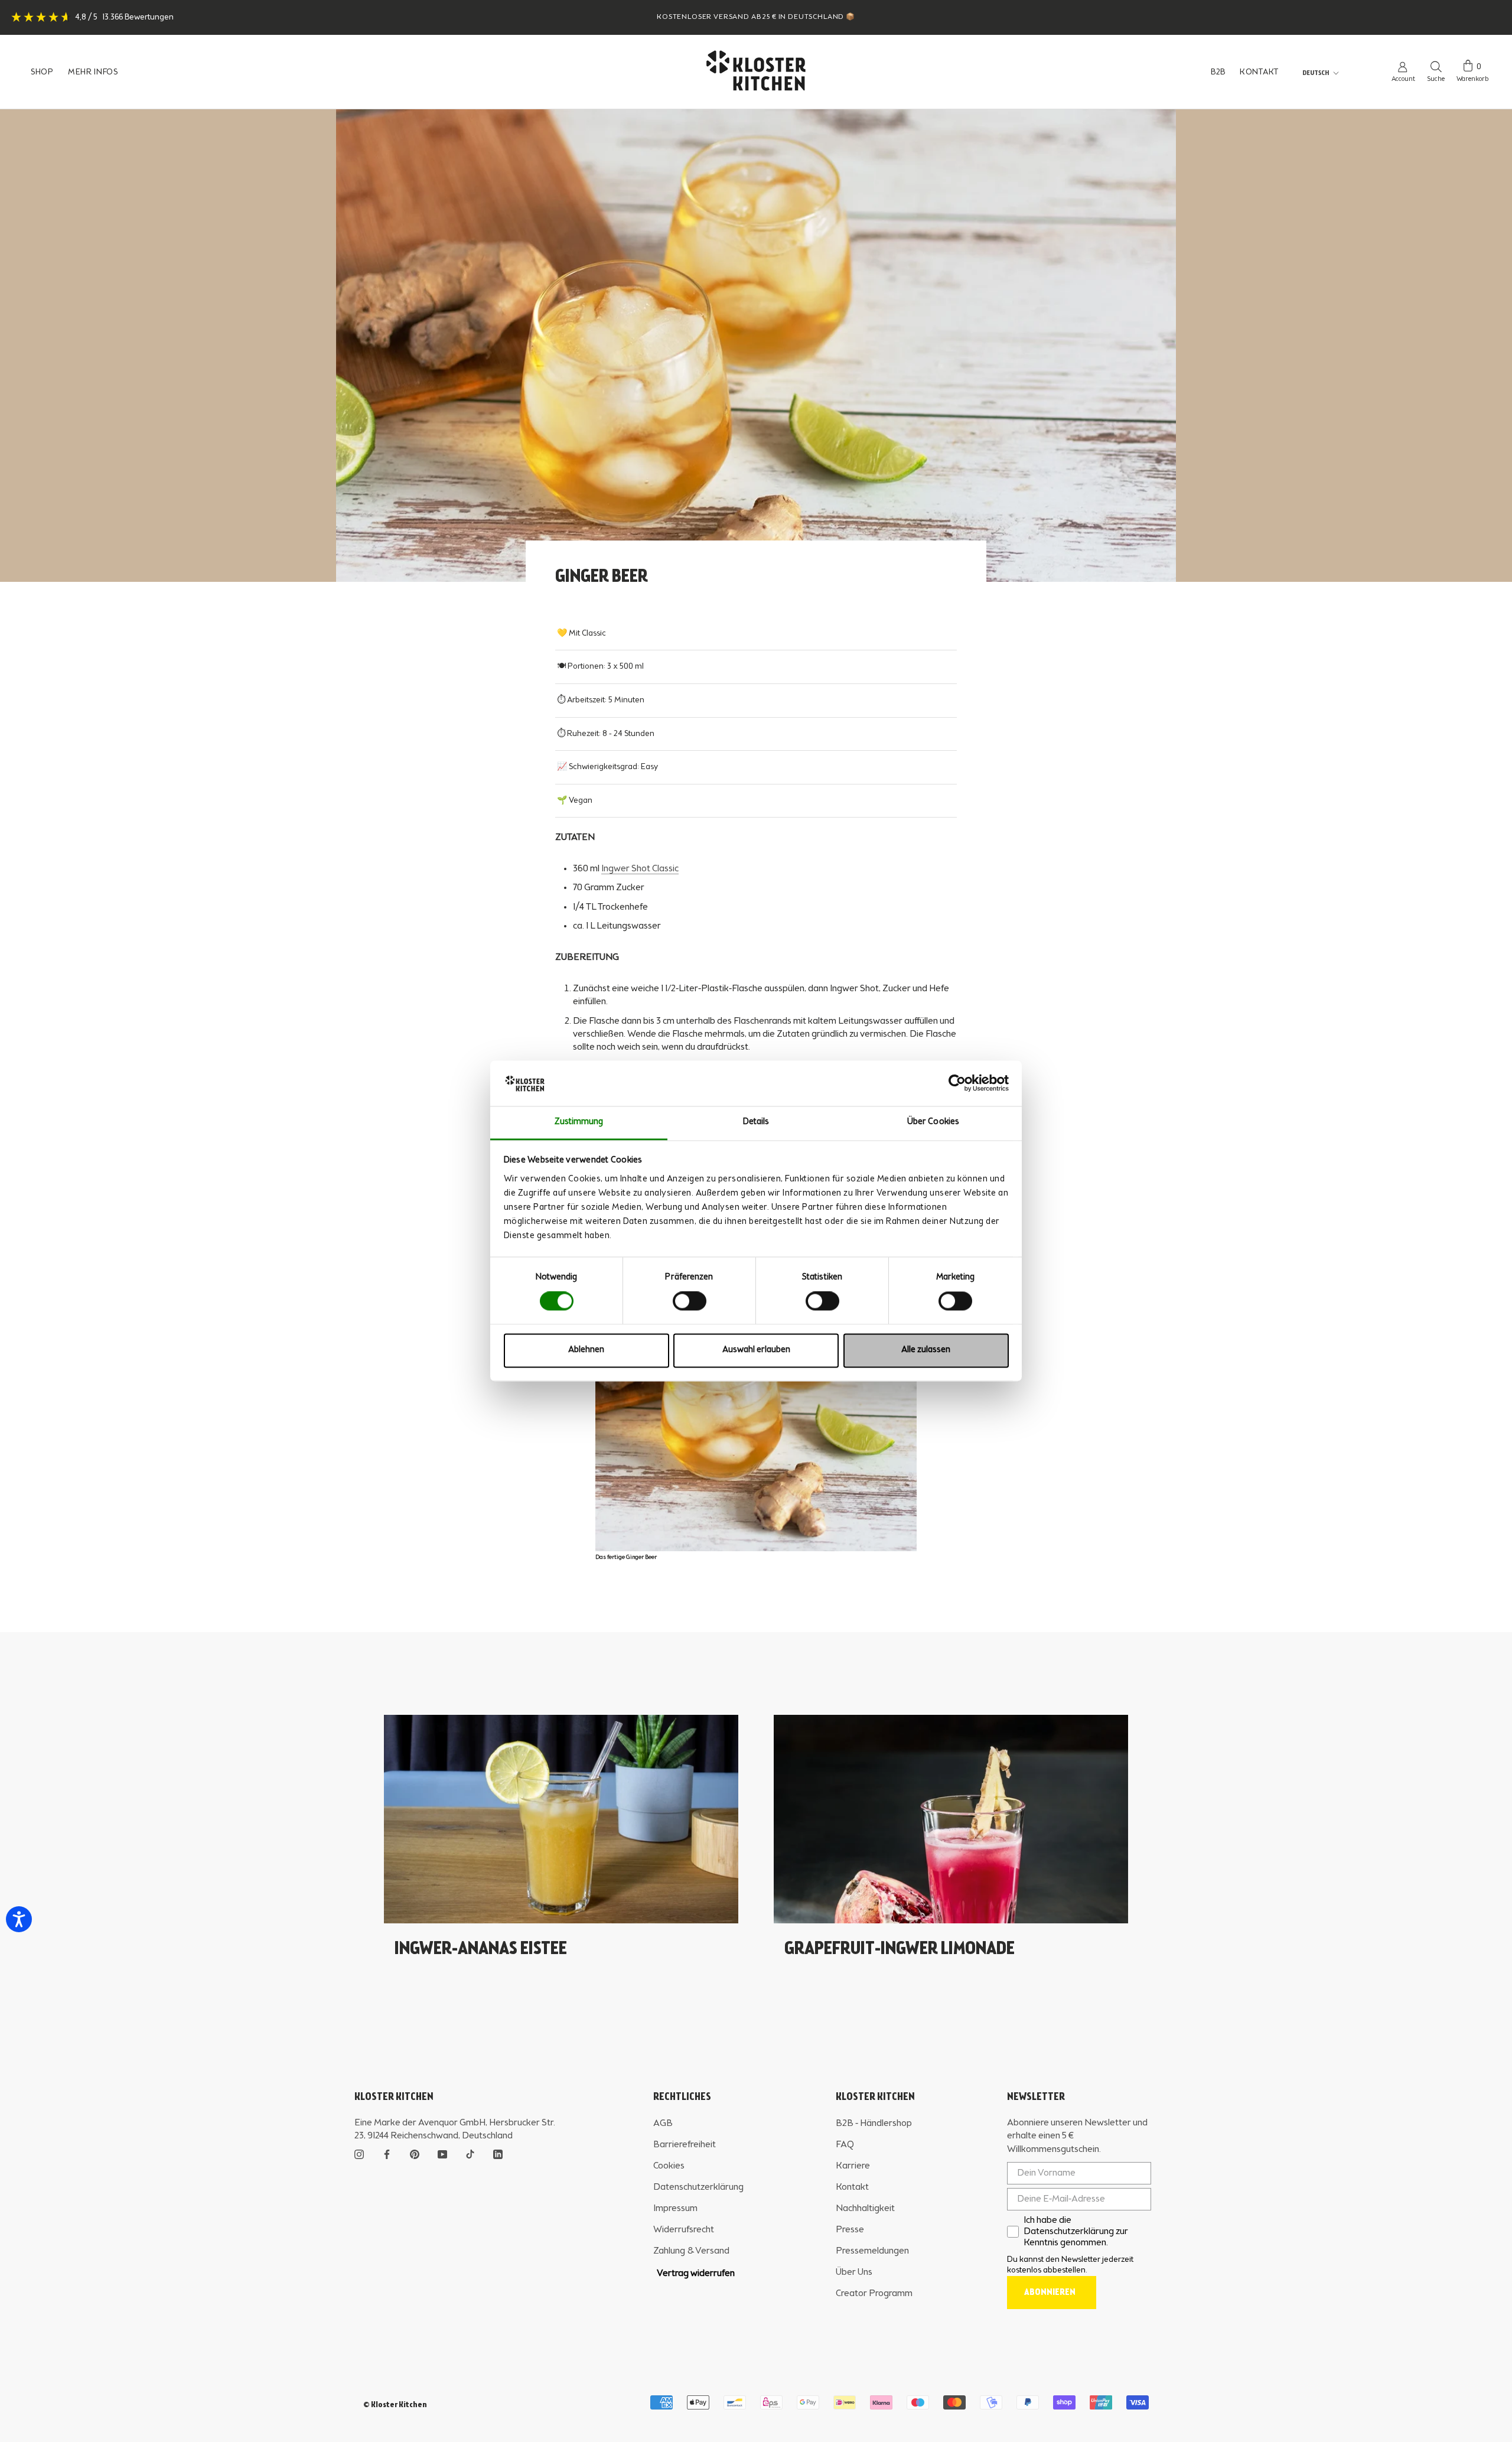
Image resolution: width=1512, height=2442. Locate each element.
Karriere (853, 2166)
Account (1403, 79)
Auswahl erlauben (756, 1350)
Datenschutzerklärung (698, 2187)
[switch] (690, 1301)
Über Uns (854, 2272)
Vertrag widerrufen (696, 2274)
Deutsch (1316, 73)
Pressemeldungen (872, 2251)
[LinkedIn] (498, 2153)
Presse (850, 2230)
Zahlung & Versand (691, 2251)
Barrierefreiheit (685, 2145)
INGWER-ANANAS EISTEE (481, 1949)
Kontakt (852, 2187)
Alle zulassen (926, 1350)
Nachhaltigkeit (865, 2209)
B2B (1218, 72)
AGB (663, 2124)
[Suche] (1436, 66)
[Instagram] (359, 2153)
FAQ (845, 2145)
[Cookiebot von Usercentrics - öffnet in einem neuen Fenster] (957, 1083)
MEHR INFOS (93, 72)
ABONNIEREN (1050, 2293)
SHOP (42, 72)
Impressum (675, 2209)
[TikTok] (470, 2153)
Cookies (669, 2166)
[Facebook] (387, 2153)
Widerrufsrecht (684, 2230)
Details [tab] (756, 1122)
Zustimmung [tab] (579, 1122)
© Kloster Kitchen (395, 2405)
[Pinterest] (415, 2153)
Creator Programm (874, 2294)
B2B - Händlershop (874, 2124)
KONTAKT (1259, 72)
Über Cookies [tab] (933, 1122)
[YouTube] (442, 2153)
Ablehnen (586, 1350)
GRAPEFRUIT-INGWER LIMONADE (900, 1949)
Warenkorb (1472, 79)
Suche (1436, 79)
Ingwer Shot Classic (640, 869)
